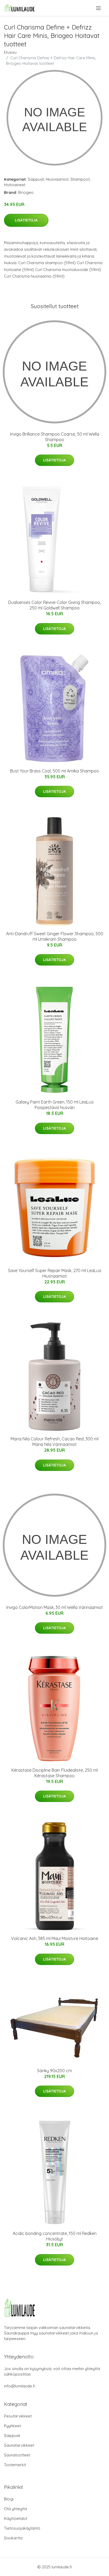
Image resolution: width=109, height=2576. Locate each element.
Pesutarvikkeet (18, 2416)
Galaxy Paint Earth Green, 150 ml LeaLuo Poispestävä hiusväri (55, 1105)
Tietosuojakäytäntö (22, 2528)
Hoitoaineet (15, 185)
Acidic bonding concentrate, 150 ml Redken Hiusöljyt (55, 2236)
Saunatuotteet (17, 2455)
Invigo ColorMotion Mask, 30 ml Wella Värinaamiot (55, 1607)
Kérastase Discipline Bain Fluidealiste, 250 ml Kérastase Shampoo (54, 1773)
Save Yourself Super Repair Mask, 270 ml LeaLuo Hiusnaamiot (55, 1273)
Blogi (9, 2499)
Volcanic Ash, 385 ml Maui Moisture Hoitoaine (55, 1938)
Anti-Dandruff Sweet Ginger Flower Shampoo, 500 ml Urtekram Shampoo (55, 936)
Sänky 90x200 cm (54, 2071)
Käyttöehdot (16, 2518)
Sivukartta (13, 2538)
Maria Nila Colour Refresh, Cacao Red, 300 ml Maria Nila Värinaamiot (54, 1442)
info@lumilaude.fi (20, 2386)
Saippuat (36, 179)
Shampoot (80, 179)
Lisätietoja (26, 220)
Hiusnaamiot (57, 179)
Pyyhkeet (12, 2426)
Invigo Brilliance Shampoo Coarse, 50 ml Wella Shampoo (55, 437)
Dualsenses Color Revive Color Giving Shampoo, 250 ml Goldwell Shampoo (54, 605)
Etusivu (10, 52)
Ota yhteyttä (15, 2509)
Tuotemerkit (15, 2465)
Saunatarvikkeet (19, 2445)
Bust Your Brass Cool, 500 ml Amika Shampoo (54, 771)
